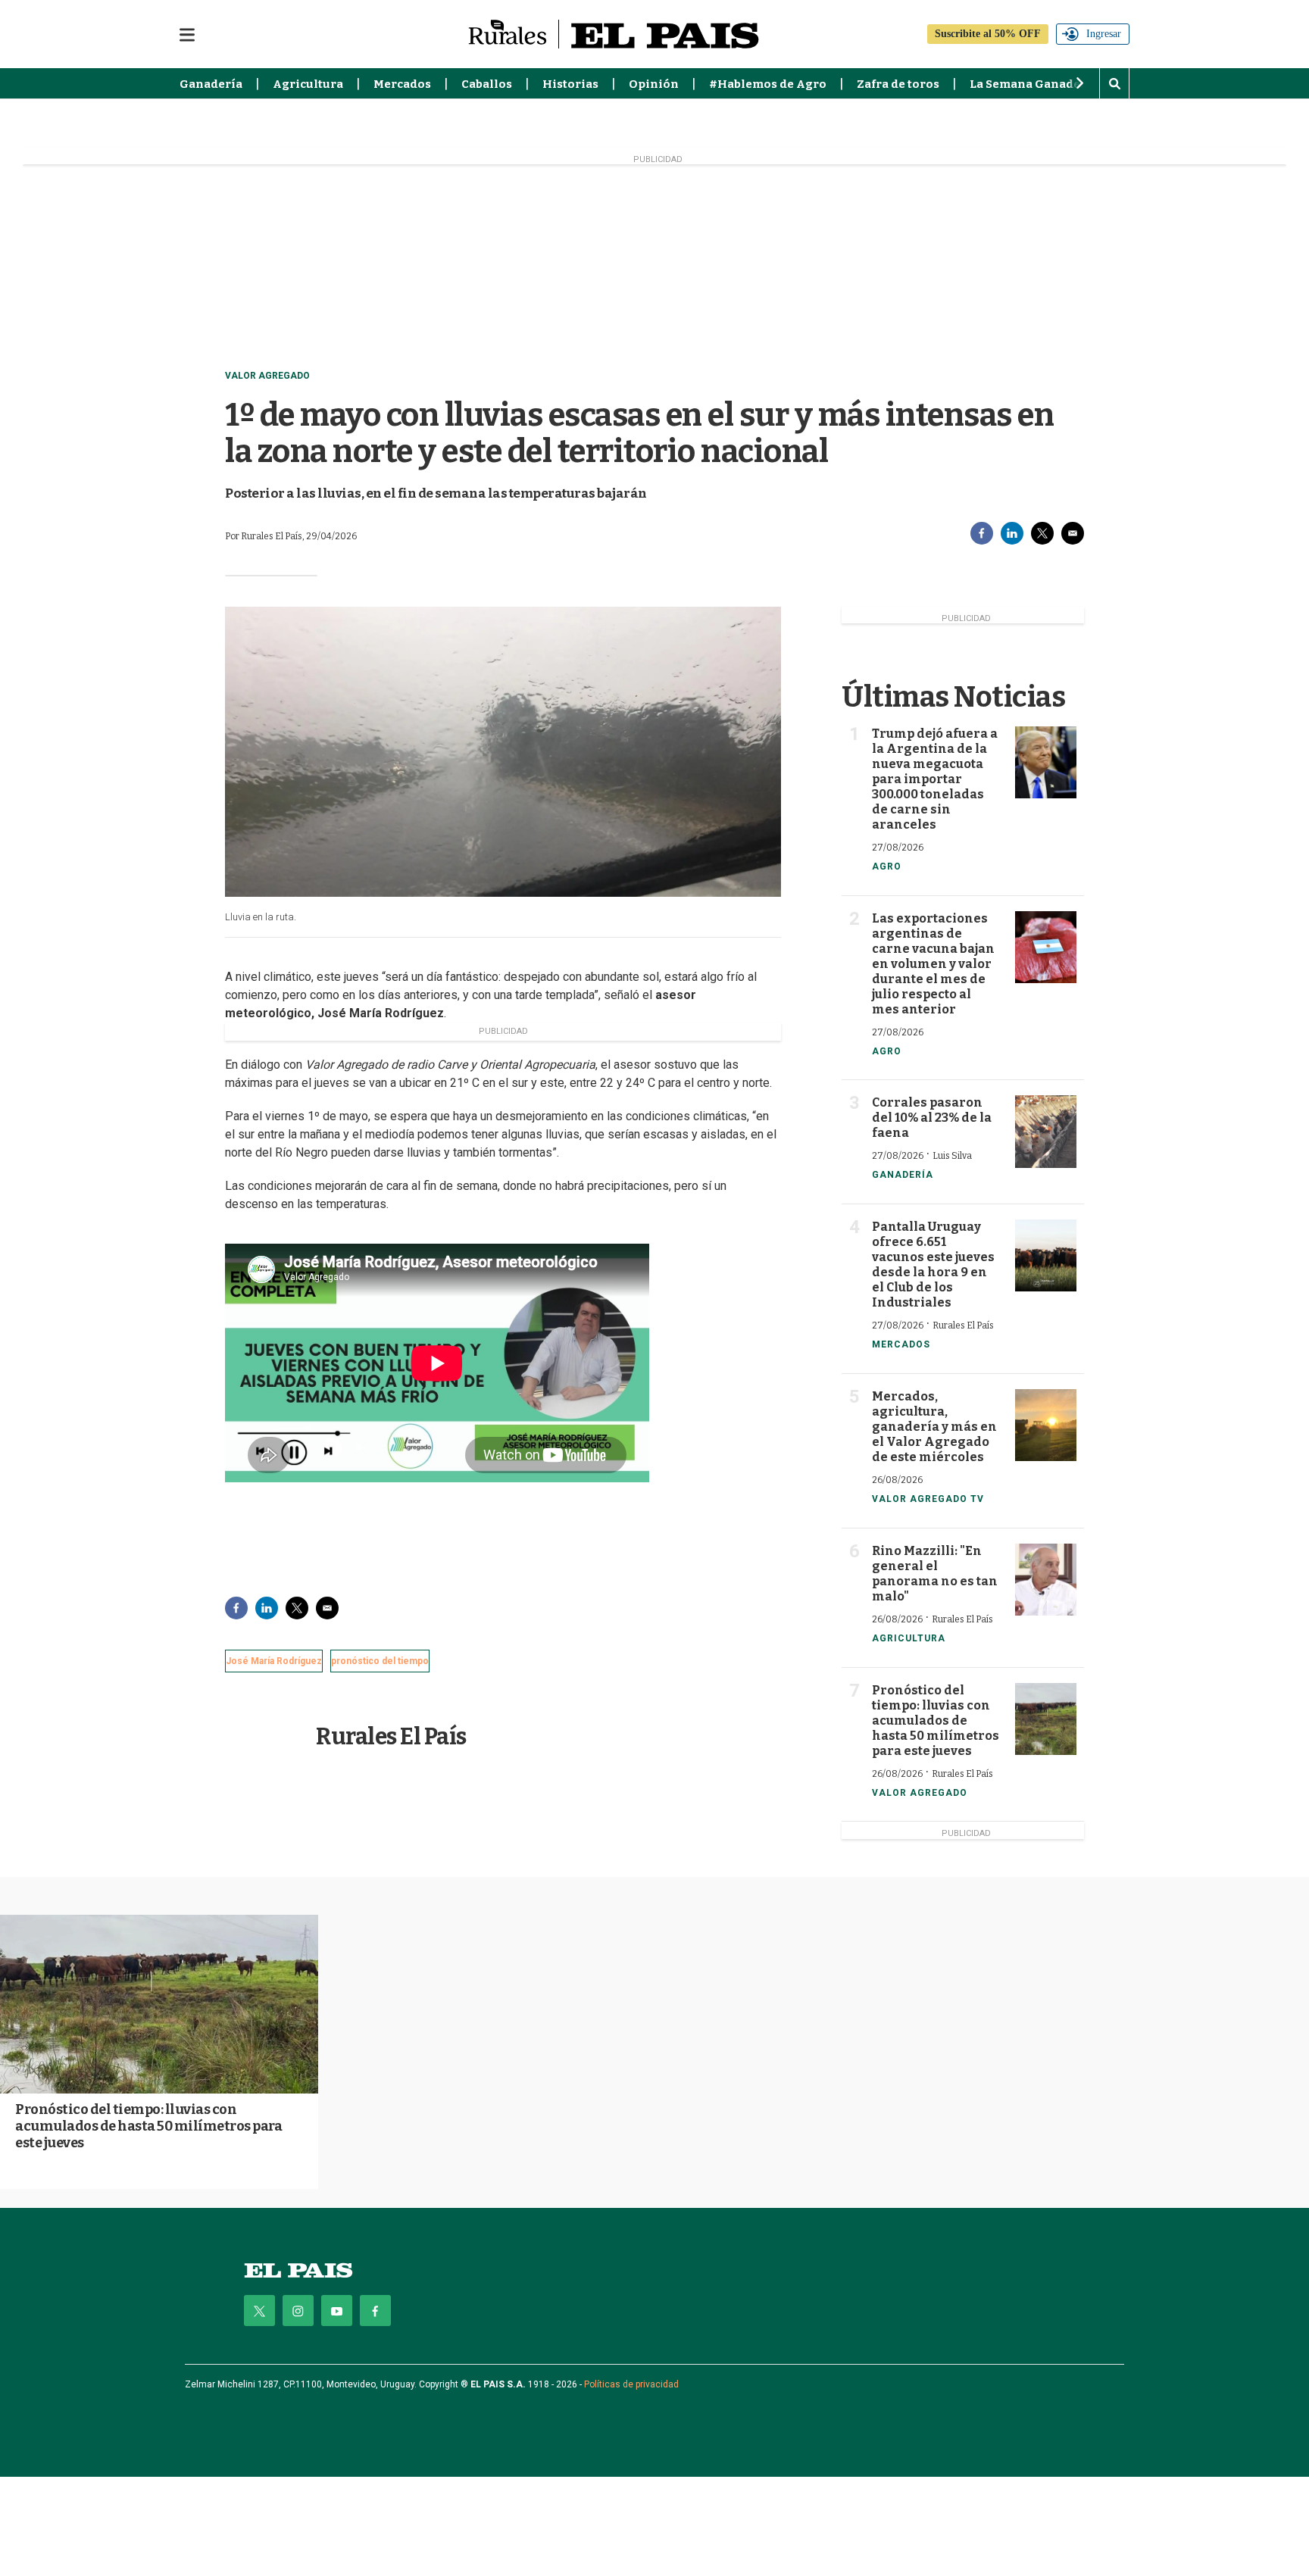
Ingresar (1104, 34)
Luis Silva (952, 1156)
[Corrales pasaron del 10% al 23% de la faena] (1046, 1131)
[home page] (298, 2270)
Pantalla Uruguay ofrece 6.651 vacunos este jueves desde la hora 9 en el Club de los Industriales (933, 1265)
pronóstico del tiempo (380, 1661)
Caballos (487, 84)
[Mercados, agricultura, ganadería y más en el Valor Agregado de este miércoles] (1046, 1425)
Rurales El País (391, 1737)
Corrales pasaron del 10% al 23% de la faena (932, 1118)
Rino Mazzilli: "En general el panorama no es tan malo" (935, 1574)
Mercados (402, 84)
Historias (570, 84)
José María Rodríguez (274, 1661)
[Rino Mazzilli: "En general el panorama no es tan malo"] (1046, 1580)
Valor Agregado (267, 376)
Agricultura (308, 84)
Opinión (654, 84)
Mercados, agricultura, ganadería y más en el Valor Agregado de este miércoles (934, 1427)
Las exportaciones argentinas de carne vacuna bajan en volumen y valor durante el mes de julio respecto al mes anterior (933, 964)
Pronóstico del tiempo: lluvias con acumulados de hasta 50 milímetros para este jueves (936, 1720)
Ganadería (211, 84)
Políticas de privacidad (631, 2384)
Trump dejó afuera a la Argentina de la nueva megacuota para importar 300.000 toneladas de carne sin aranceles (935, 779)
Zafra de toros (898, 84)
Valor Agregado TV (928, 1499)
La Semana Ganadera (1031, 84)
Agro (887, 866)
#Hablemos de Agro (768, 84)
